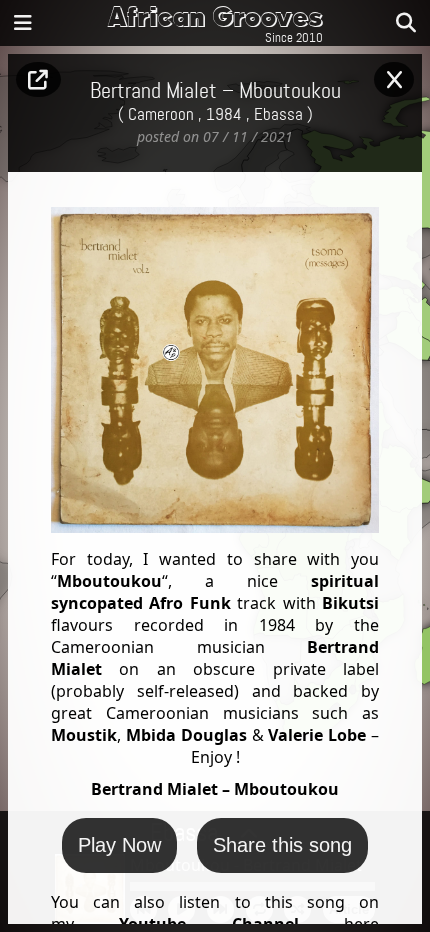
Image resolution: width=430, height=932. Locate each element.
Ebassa (278, 115)
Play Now (119, 845)
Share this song (282, 845)
